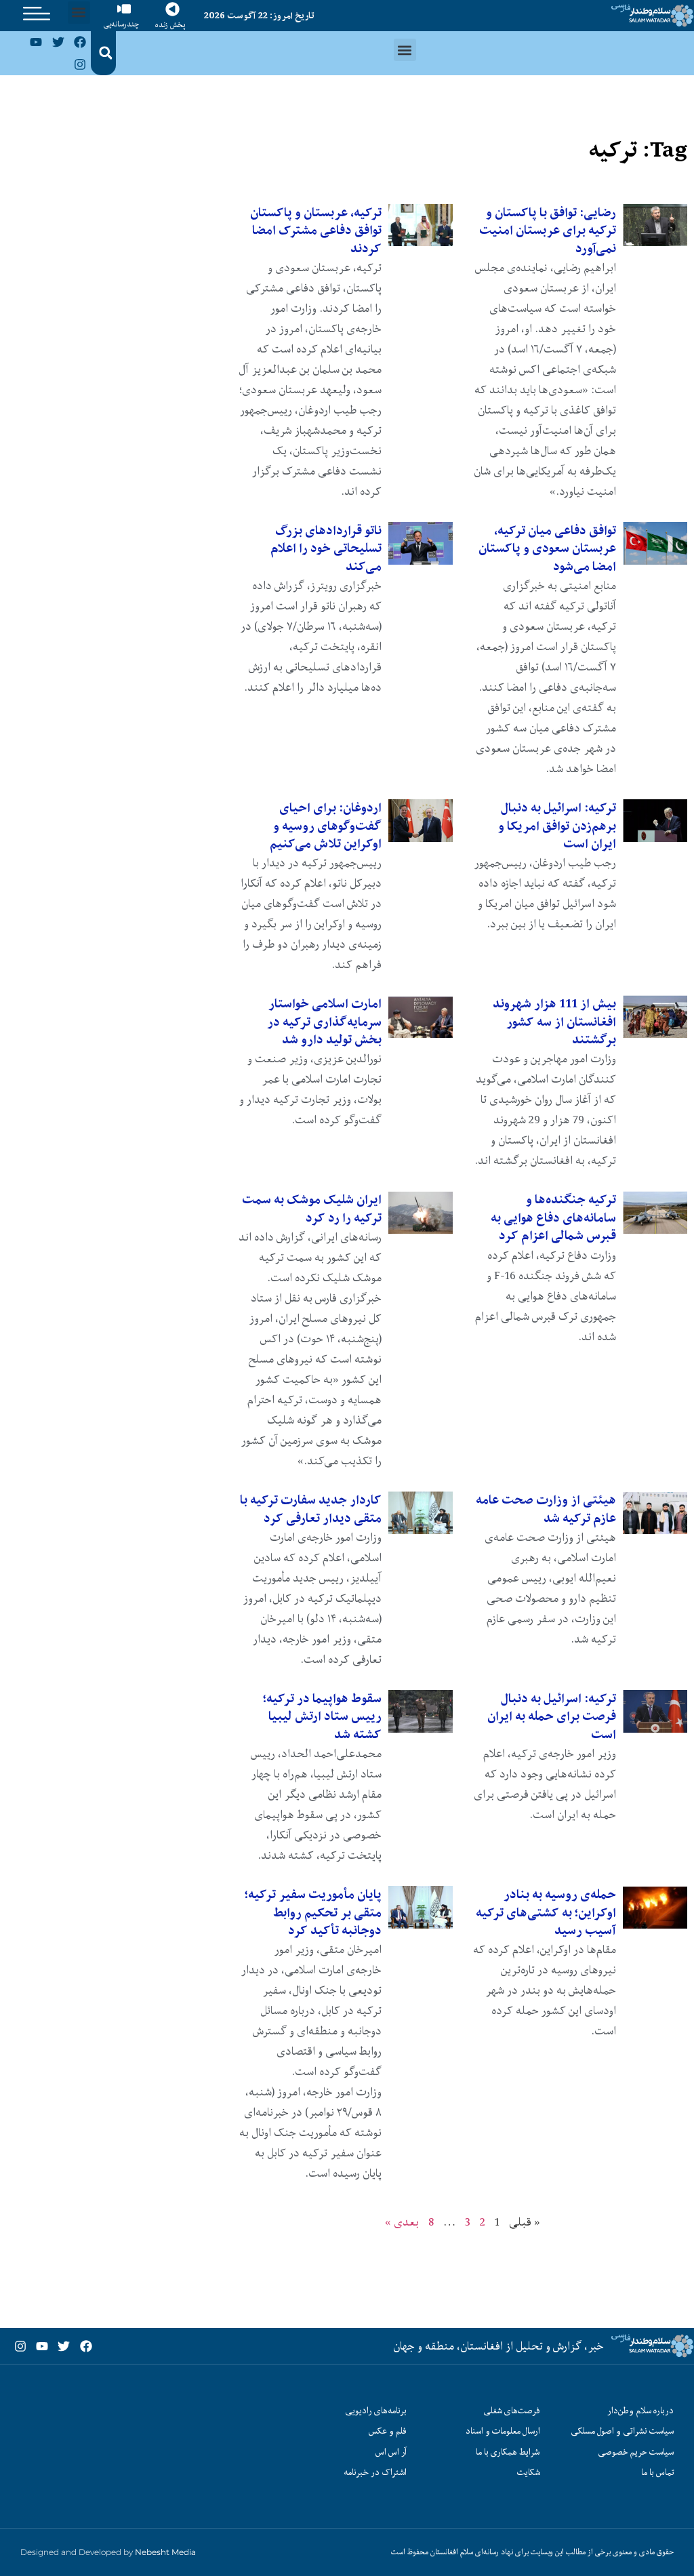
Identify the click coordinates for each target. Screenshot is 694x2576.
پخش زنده (170, 25)
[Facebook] (80, 42)
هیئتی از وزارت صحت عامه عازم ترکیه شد (546, 1509)
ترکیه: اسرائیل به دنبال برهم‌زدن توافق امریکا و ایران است (557, 826)
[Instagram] (80, 64)
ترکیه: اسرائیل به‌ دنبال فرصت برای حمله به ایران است (552, 1716)
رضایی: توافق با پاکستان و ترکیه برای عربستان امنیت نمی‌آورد (548, 230)
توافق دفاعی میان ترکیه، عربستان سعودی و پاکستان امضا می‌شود (547, 548)
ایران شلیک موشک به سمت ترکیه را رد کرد (312, 1208)
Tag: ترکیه (638, 149)
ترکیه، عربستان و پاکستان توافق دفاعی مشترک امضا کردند (316, 230)
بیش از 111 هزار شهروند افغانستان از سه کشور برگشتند (554, 1022)
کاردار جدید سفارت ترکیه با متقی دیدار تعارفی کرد (311, 1509)
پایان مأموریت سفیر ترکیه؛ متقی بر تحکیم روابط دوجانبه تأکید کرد (313, 1912)
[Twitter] (58, 42)
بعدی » (402, 2222)
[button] (79, 13)
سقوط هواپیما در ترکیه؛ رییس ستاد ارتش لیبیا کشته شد (322, 1716)
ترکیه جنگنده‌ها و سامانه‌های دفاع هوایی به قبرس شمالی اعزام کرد (553, 1217)
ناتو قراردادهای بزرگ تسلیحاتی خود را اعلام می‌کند (326, 548)
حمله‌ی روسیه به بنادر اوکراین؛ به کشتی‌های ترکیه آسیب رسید (546, 1912)
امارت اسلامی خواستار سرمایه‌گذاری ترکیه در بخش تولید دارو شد (324, 1022)
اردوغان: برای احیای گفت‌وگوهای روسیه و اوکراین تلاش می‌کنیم (326, 826)
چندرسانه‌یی (121, 24)
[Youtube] (36, 42)
